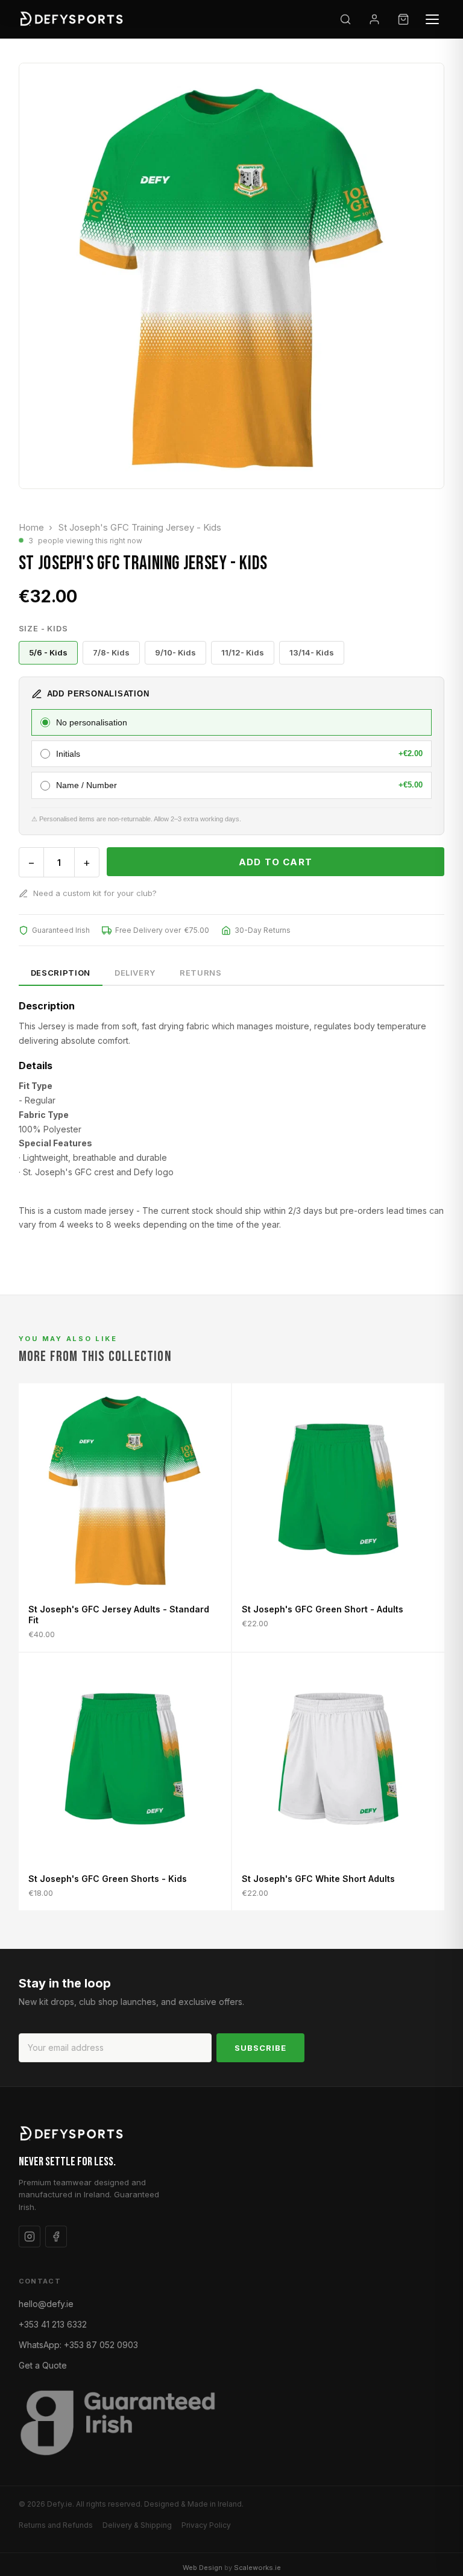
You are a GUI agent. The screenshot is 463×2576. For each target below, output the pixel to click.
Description (61, 973)
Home (31, 527)
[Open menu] (432, 19)
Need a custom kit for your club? (95, 893)
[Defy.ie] (73, 19)
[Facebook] (56, 2237)
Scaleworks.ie (257, 2568)
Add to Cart (276, 862)
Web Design (203, 2568)
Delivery (135, 973)
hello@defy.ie (46, 2304)
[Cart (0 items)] (403, 19)
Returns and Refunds (56, 2525)
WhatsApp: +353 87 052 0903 (78, 2345)
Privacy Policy (206, 2525)
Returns (201, 973)
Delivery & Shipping (137, 2525)
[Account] (374, 19)
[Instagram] (30, 2237)
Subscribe (260, 2048)
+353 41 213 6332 (53, 2324)
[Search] (345, 19)
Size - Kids (43, 628)
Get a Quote (43, 2365)
